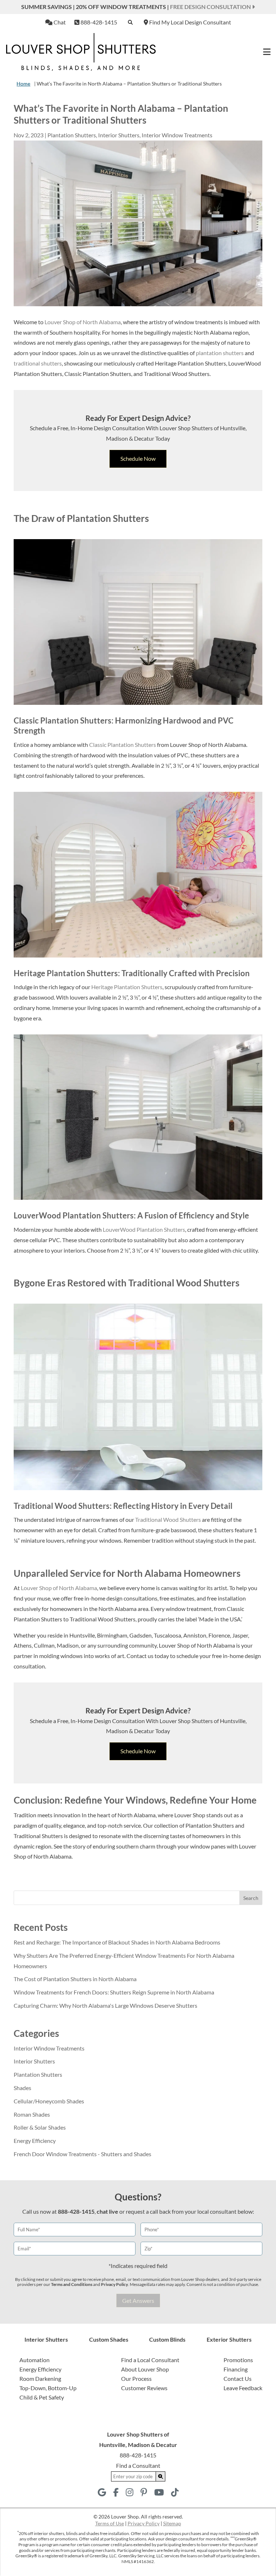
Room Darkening (40, 2378)
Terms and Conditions (72, 2284)
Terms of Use (110, 2523)
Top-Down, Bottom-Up (48, 2388)
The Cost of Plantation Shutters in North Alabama (75, 1979)
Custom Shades (109, 2339)
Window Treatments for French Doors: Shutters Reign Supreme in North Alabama (114, 1992)
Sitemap (172, 2523)
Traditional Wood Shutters (168, 1519)
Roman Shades (32, 2114)
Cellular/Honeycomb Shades (49, 2101)
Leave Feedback (243, 2388)
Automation (34, 2360)
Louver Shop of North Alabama (83, 322)
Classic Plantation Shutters (123, 745)
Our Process (136, 2378)
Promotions (238, 2360)
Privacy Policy (114, 2284)
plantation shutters (220, 353)
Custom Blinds (167, 2339)
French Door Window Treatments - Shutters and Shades (82, 2154)
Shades (22, 2088)
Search (251, 1898)
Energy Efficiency (35, 2141)
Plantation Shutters (72, 135)
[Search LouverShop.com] (161, 2476)
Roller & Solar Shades (40, 2127)
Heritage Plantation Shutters (127, 987)
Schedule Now (138, 458)
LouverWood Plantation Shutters (144, 1229)
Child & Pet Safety (42, 2397)
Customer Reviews (144, 2388)
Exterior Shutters (229, 2339)
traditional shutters (38, 363)
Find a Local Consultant (150, 2360)
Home (23, 84)
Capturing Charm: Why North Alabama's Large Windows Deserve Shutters (105, 2005)
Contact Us (238, 2378)
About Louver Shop (145, 2369)
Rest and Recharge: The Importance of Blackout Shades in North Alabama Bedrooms (117, 1942)
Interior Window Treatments (177, 135)
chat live (107, 2211)
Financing (236, 2369)
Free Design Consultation (211, 7)
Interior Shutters (119, 135)
